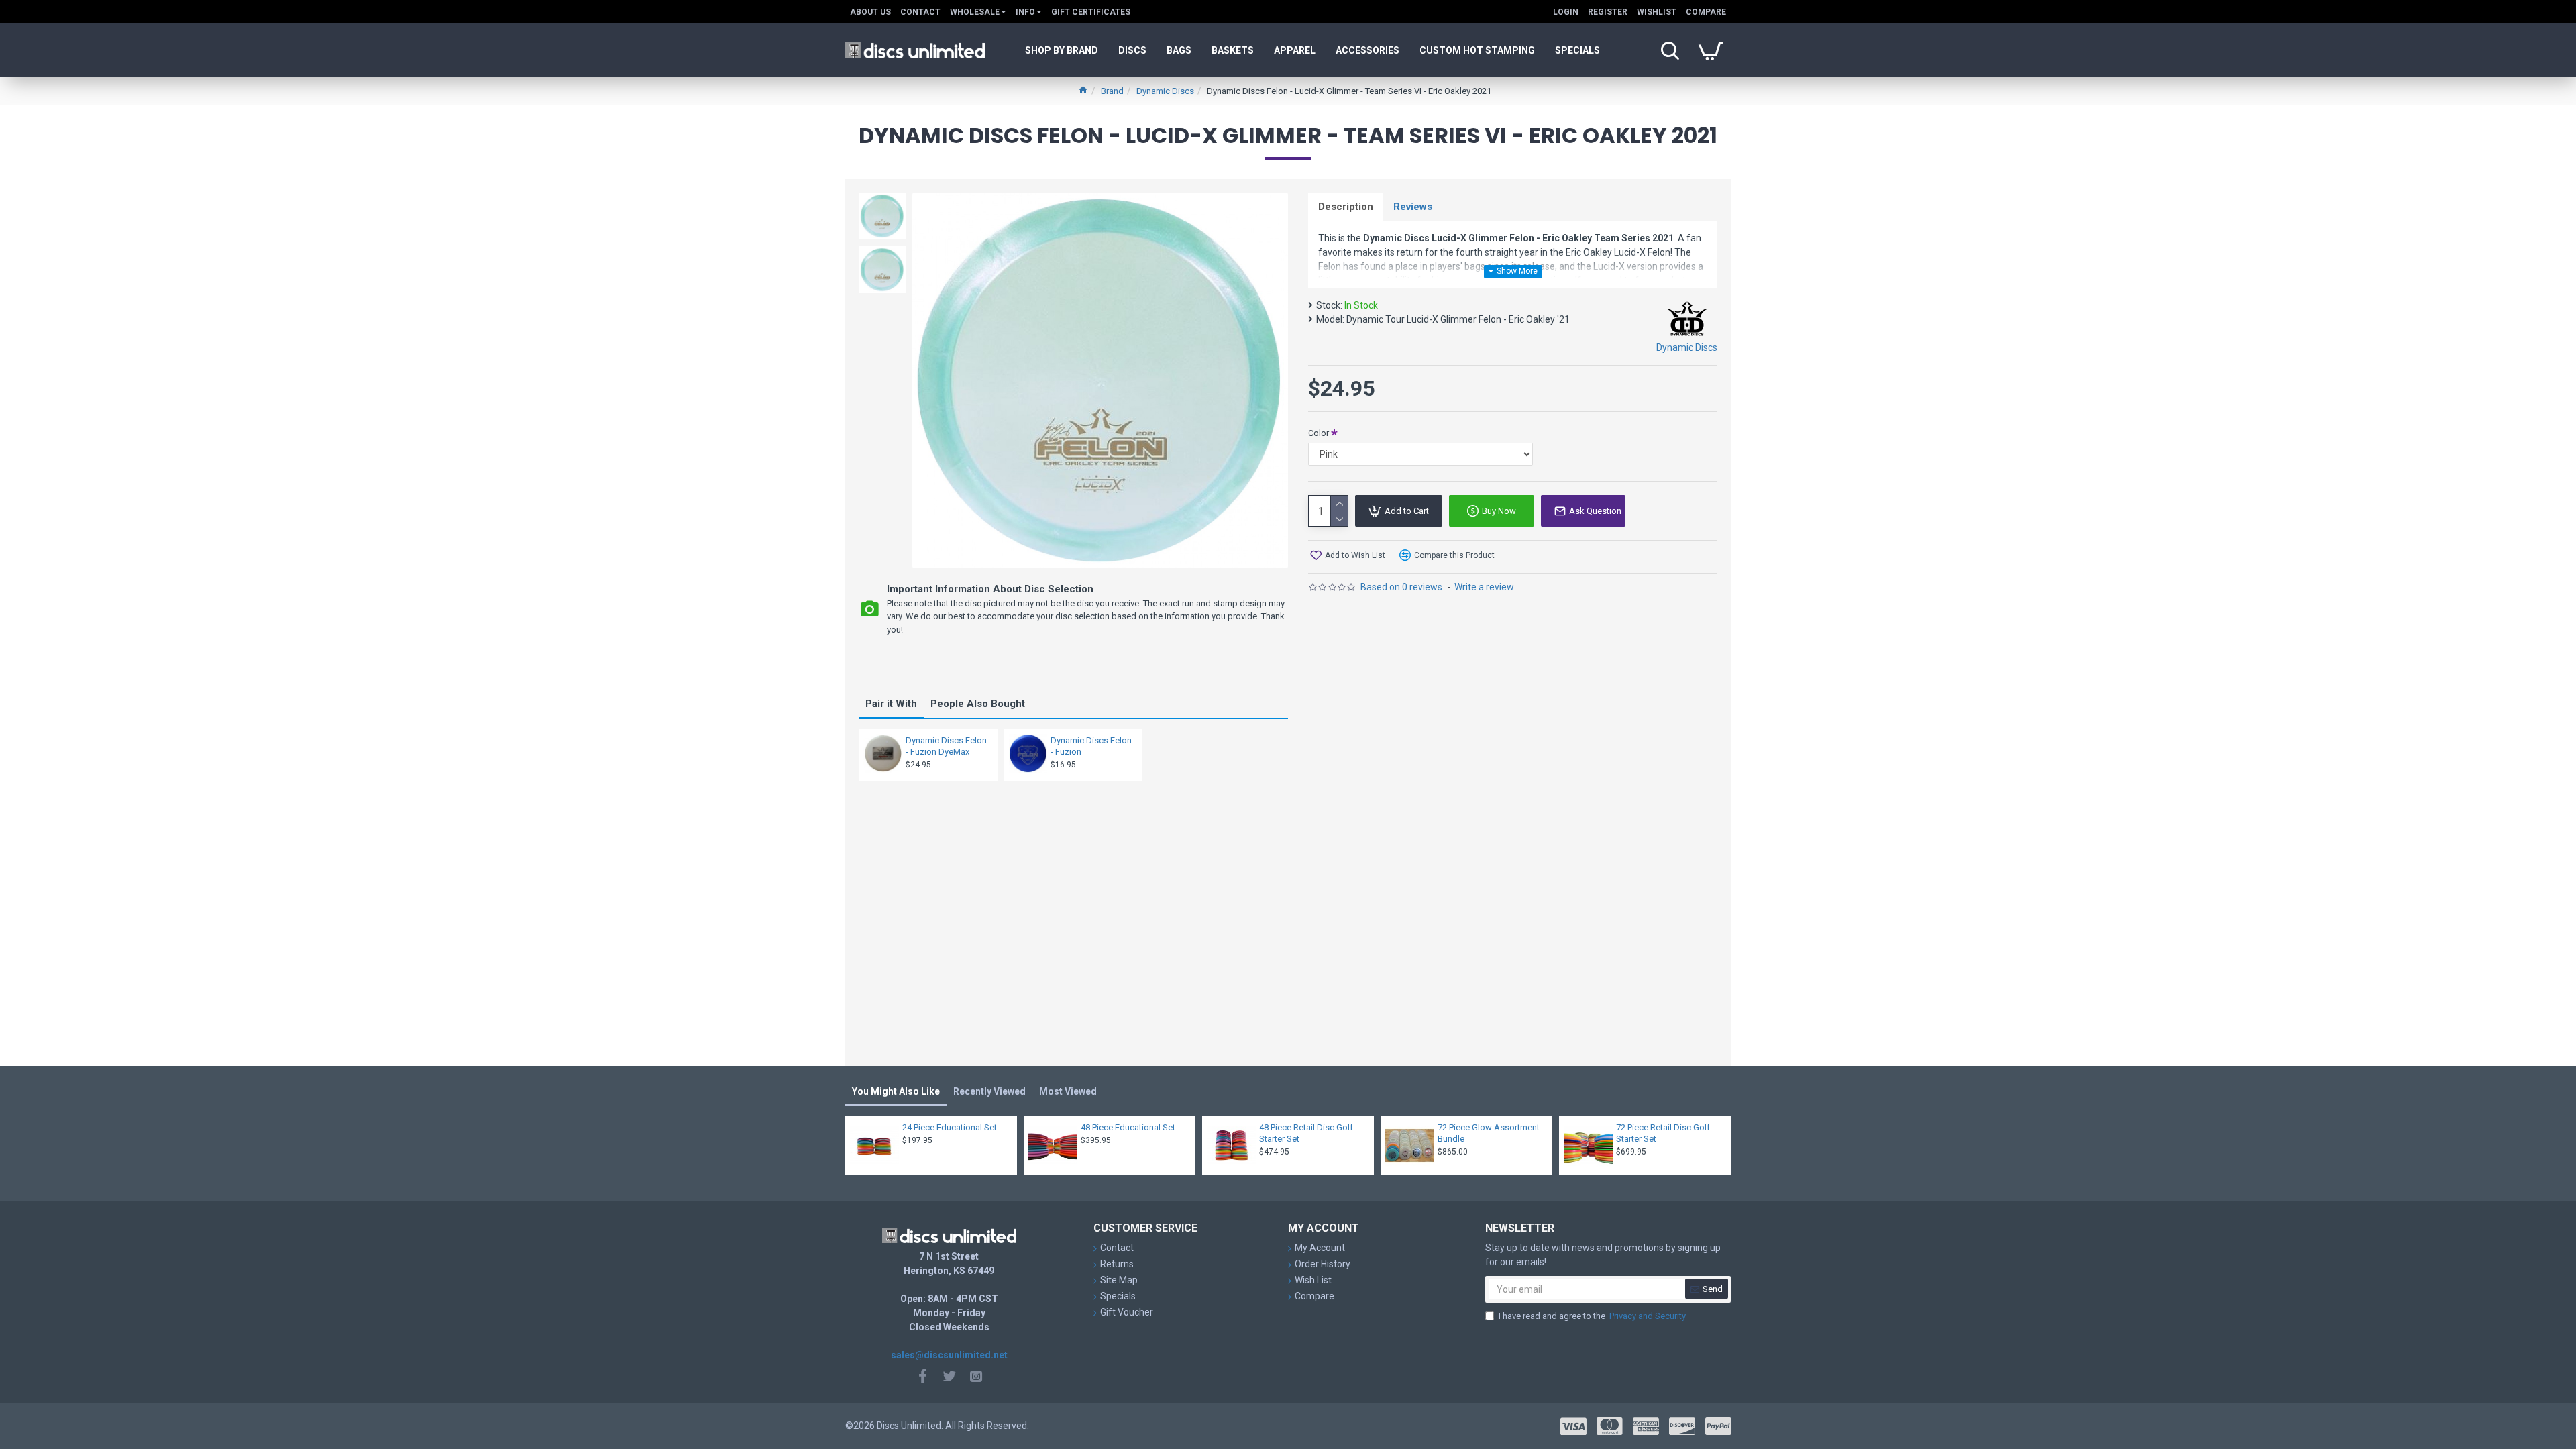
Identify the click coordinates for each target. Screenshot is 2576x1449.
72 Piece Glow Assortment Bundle (1489, 1133)
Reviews (1413, 207)
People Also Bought (978, 704)
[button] (882, 196)
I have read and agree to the (1592, 1316)
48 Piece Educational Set (1128, 1127)
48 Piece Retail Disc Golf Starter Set (1306, 1133)
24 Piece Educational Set (950, 1127)
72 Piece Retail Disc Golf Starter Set (1663, 1133)
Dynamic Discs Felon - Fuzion (1091, 746)
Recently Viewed (989, 1091)
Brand (1112, 91)
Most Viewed (1068, 1091)
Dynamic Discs (1165, 91)
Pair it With (891, 704)
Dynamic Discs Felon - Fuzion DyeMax (946, 746)
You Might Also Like (896, 1091)
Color (1319, 433)
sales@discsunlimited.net (949, 1355)
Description (1346, 207)
